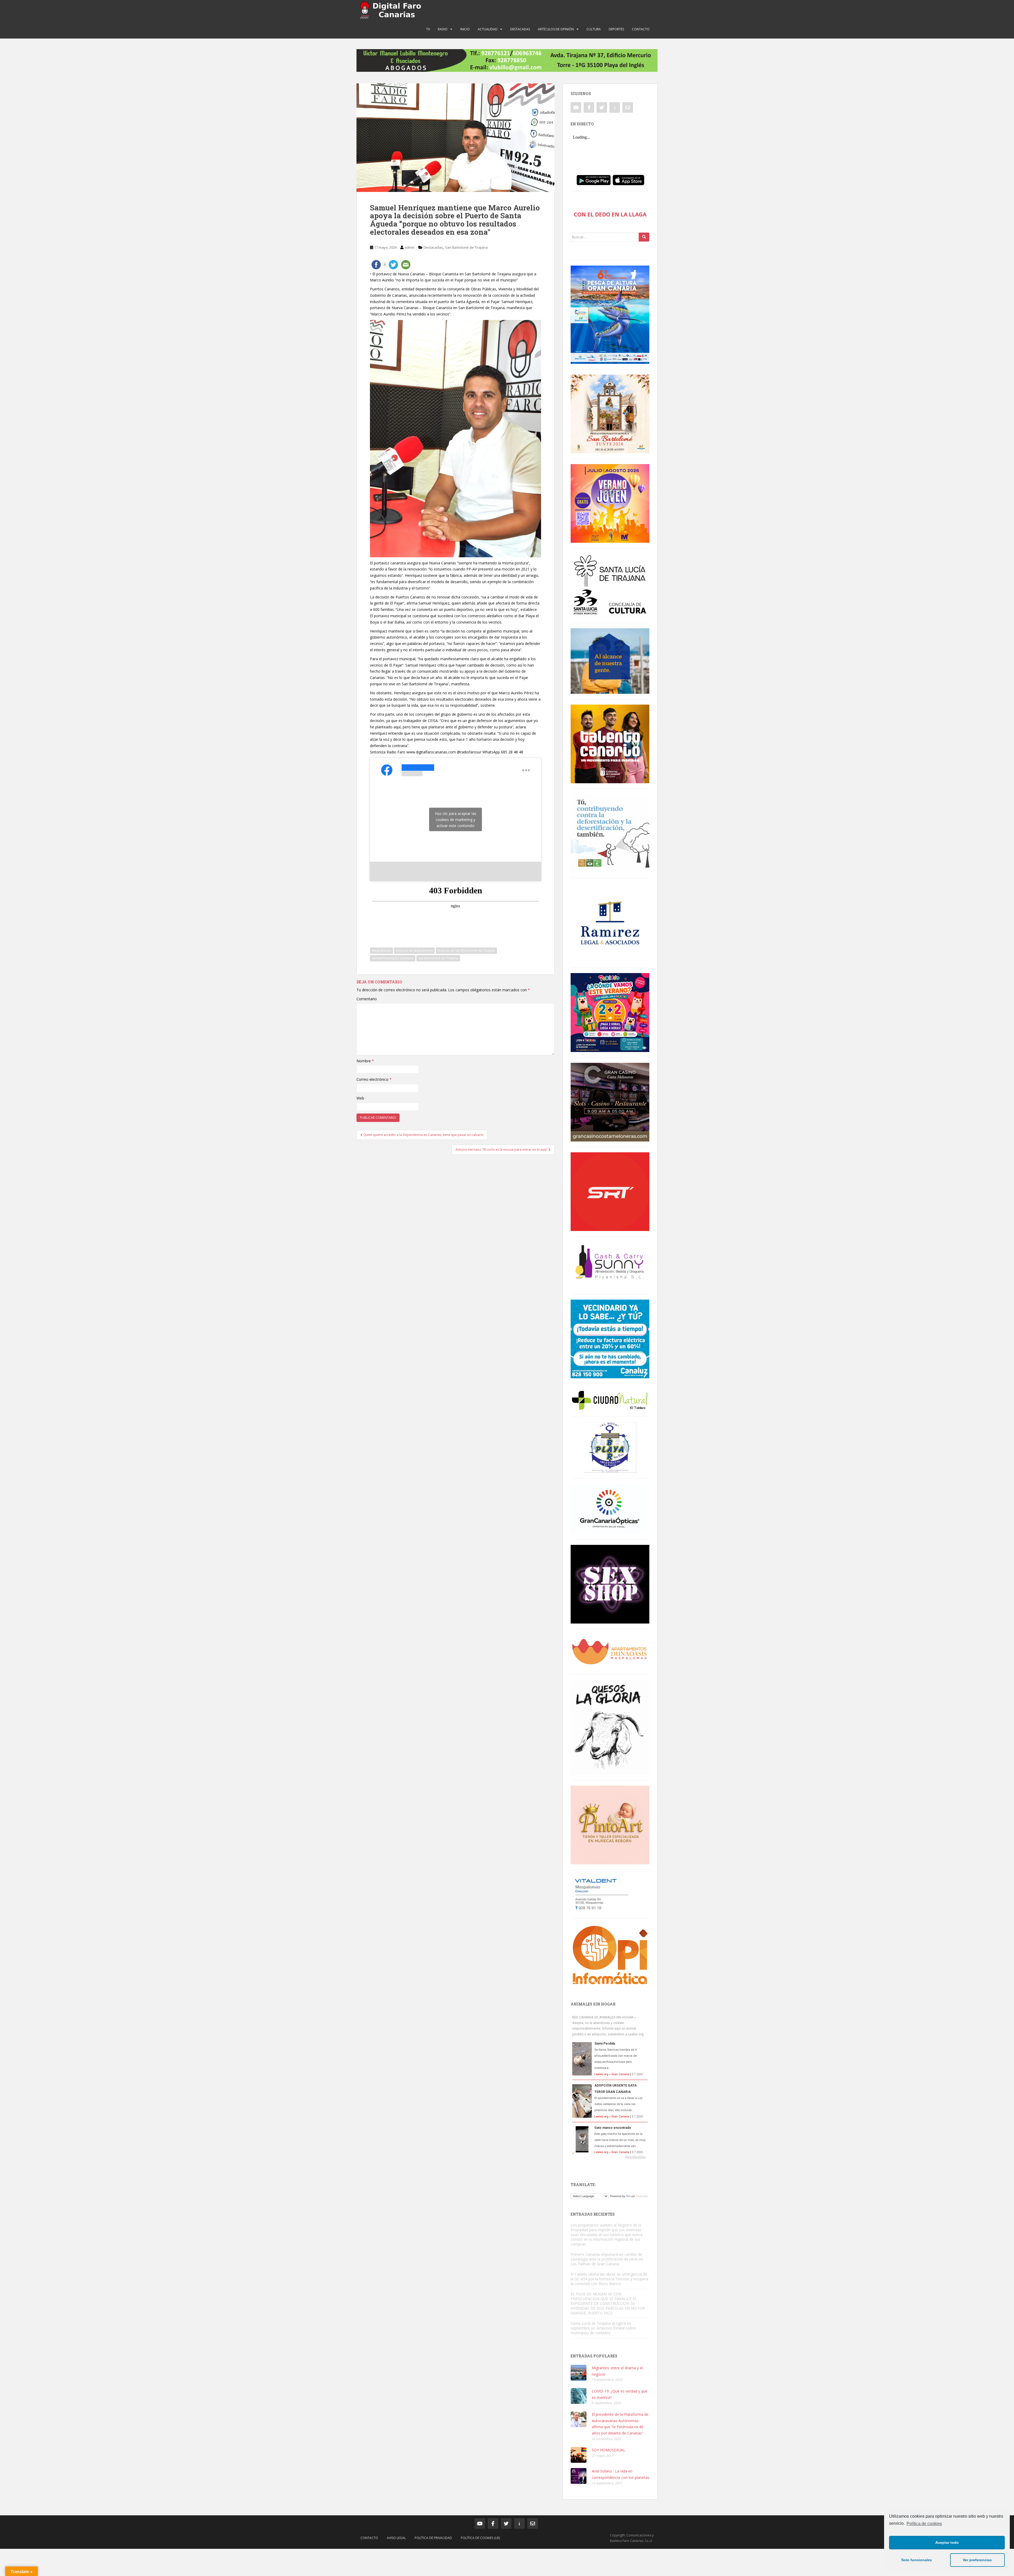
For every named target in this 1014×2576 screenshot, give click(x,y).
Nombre (365, 1061)
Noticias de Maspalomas (414, 950)
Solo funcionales (917, 2560)
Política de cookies (924, 2524)
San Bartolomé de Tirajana (466, 247)
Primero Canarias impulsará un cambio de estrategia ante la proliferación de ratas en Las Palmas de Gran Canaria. (607, 2259)
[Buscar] (644, 237)
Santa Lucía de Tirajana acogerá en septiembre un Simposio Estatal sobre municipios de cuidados (603, 2328)
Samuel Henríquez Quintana (393, 958)
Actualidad (488, 29)
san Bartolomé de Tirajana (438, 958)
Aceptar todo (947, 2542)
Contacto (641, 29)
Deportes (616, 29)
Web (360, 1098)
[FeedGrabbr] (610, 2157)
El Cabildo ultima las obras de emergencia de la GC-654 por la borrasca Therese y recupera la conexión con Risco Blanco (609, 2279)
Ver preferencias (977, 2560)
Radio (443, 29)
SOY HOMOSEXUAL (609, 2450)
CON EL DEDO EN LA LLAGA (610, 214)
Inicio (465, 29)
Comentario (367, 999)
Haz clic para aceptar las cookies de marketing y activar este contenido (456, 819)
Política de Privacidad (433, 2538)
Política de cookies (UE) (480, 2538)
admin (410, 247)
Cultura (594, 29)
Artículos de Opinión (556, 29)
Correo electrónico (374, 1079)
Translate (642, 2196)
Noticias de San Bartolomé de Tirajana (466, 950)
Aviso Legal (396, 2538)
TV (428, 29)
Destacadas (520, 29)
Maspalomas (381, 950)
